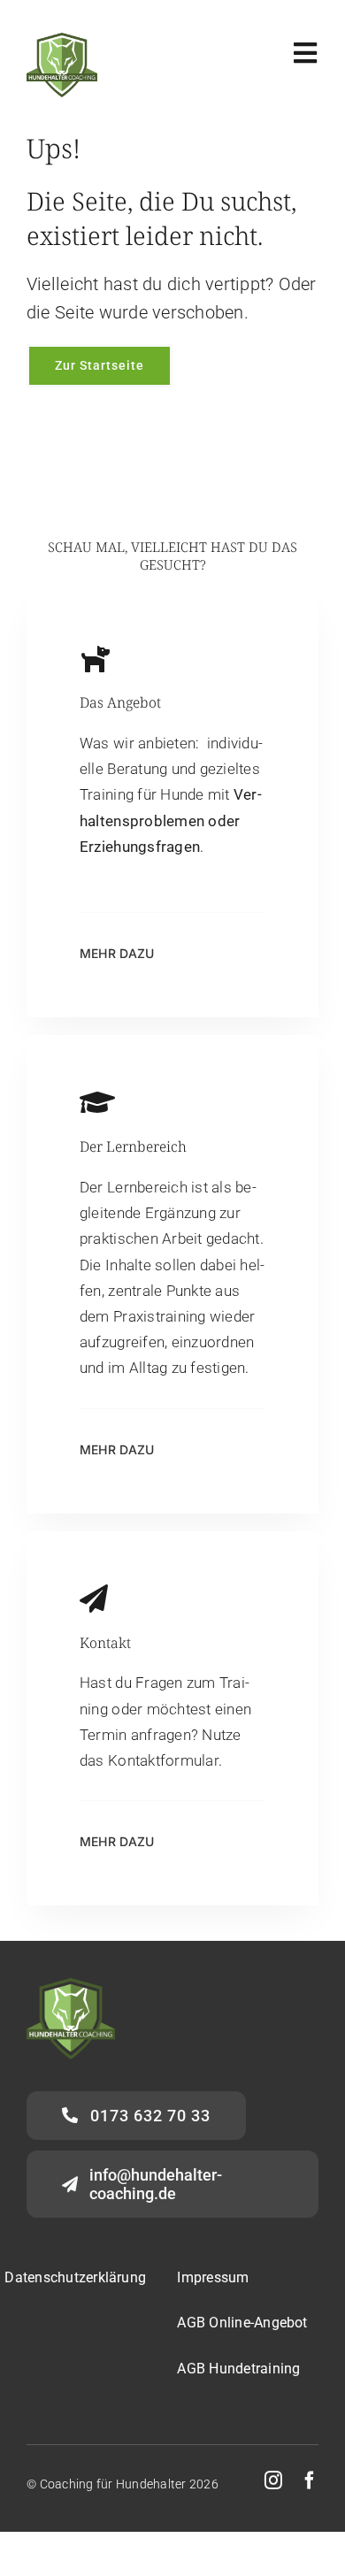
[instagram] (273, 2480)
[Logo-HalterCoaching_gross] (62, 40)
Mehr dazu (117, 1449)
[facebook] (310, 2480)
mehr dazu (117, 953)
